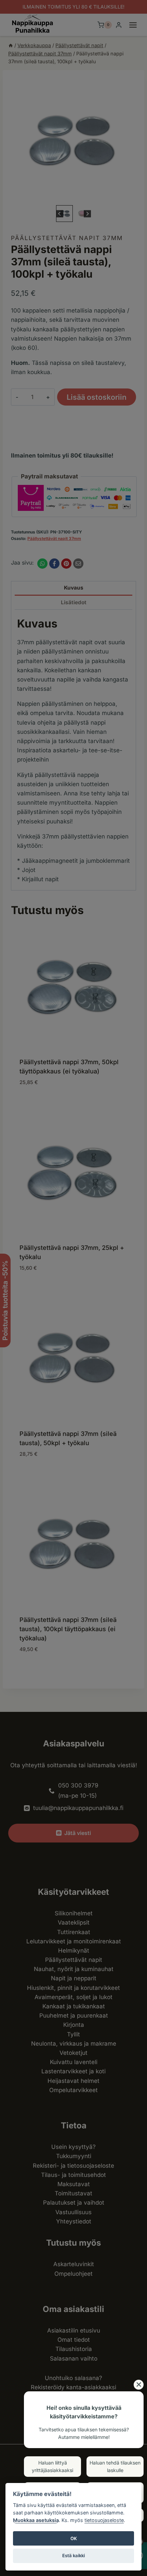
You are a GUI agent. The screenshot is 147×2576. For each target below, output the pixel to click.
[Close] (139, 2385)
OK (74, 2538)
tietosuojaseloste (104, 2520)
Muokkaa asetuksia (36, 2520)
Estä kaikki (73, 2555)
